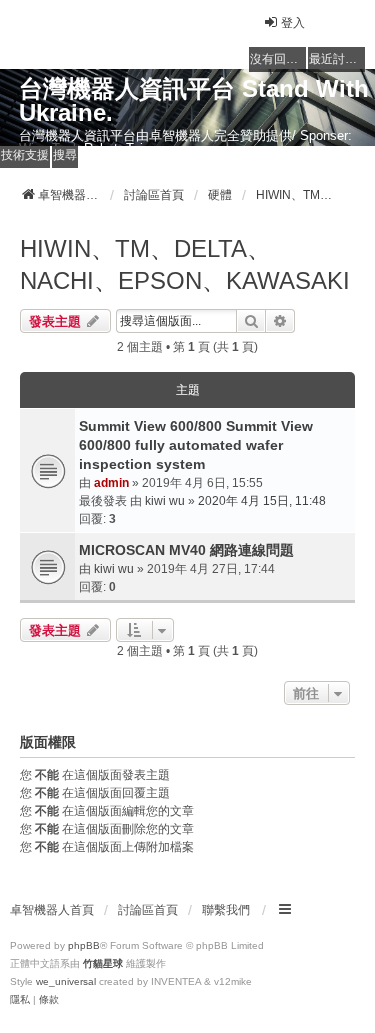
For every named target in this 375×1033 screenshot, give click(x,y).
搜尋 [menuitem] (65, 155)
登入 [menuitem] (293, 23)
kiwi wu (165, 501)
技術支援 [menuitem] (25, 155)
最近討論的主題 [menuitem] (337, 59)
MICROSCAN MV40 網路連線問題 (186, 550)
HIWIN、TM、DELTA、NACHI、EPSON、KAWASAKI (185, 264)
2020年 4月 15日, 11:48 (262, 501)
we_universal (66, 981)
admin (111, 483)
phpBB (84, 945)
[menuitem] (20, 1000)
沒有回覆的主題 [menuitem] (278, 59)
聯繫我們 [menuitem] (226, 910)
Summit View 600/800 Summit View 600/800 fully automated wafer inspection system (196, 445)
